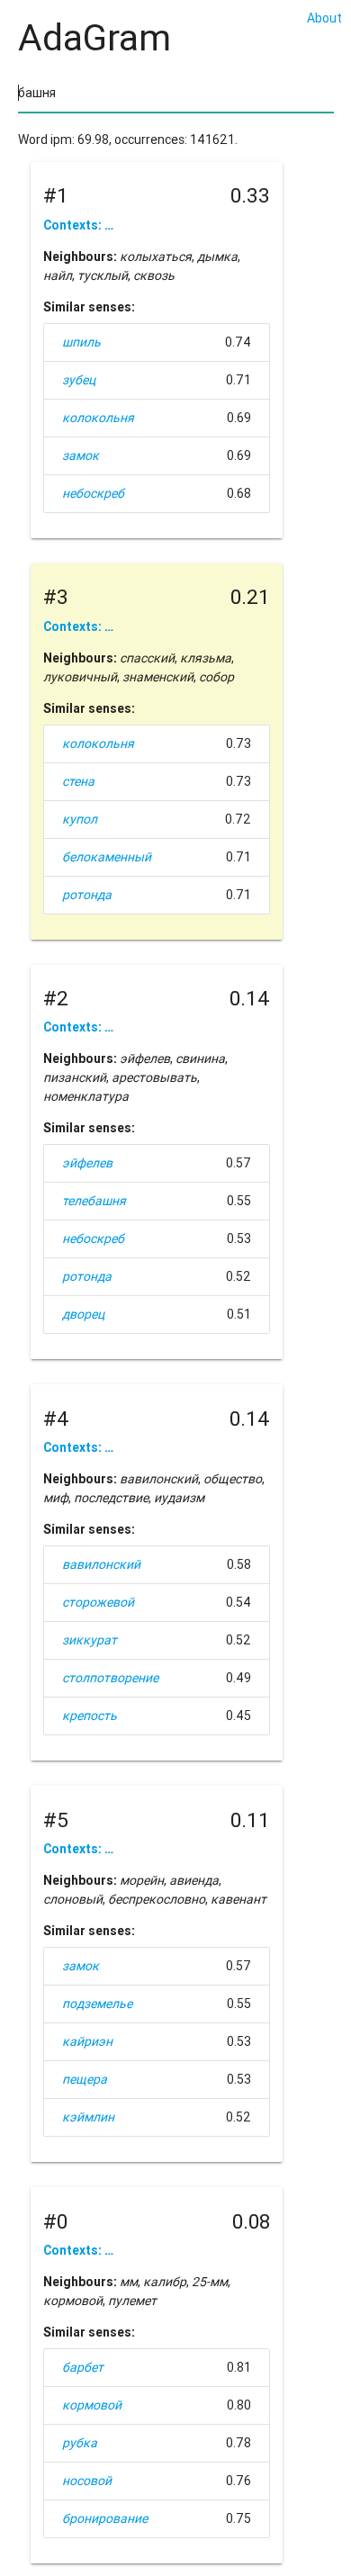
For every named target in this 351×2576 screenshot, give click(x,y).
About (324, 18)
